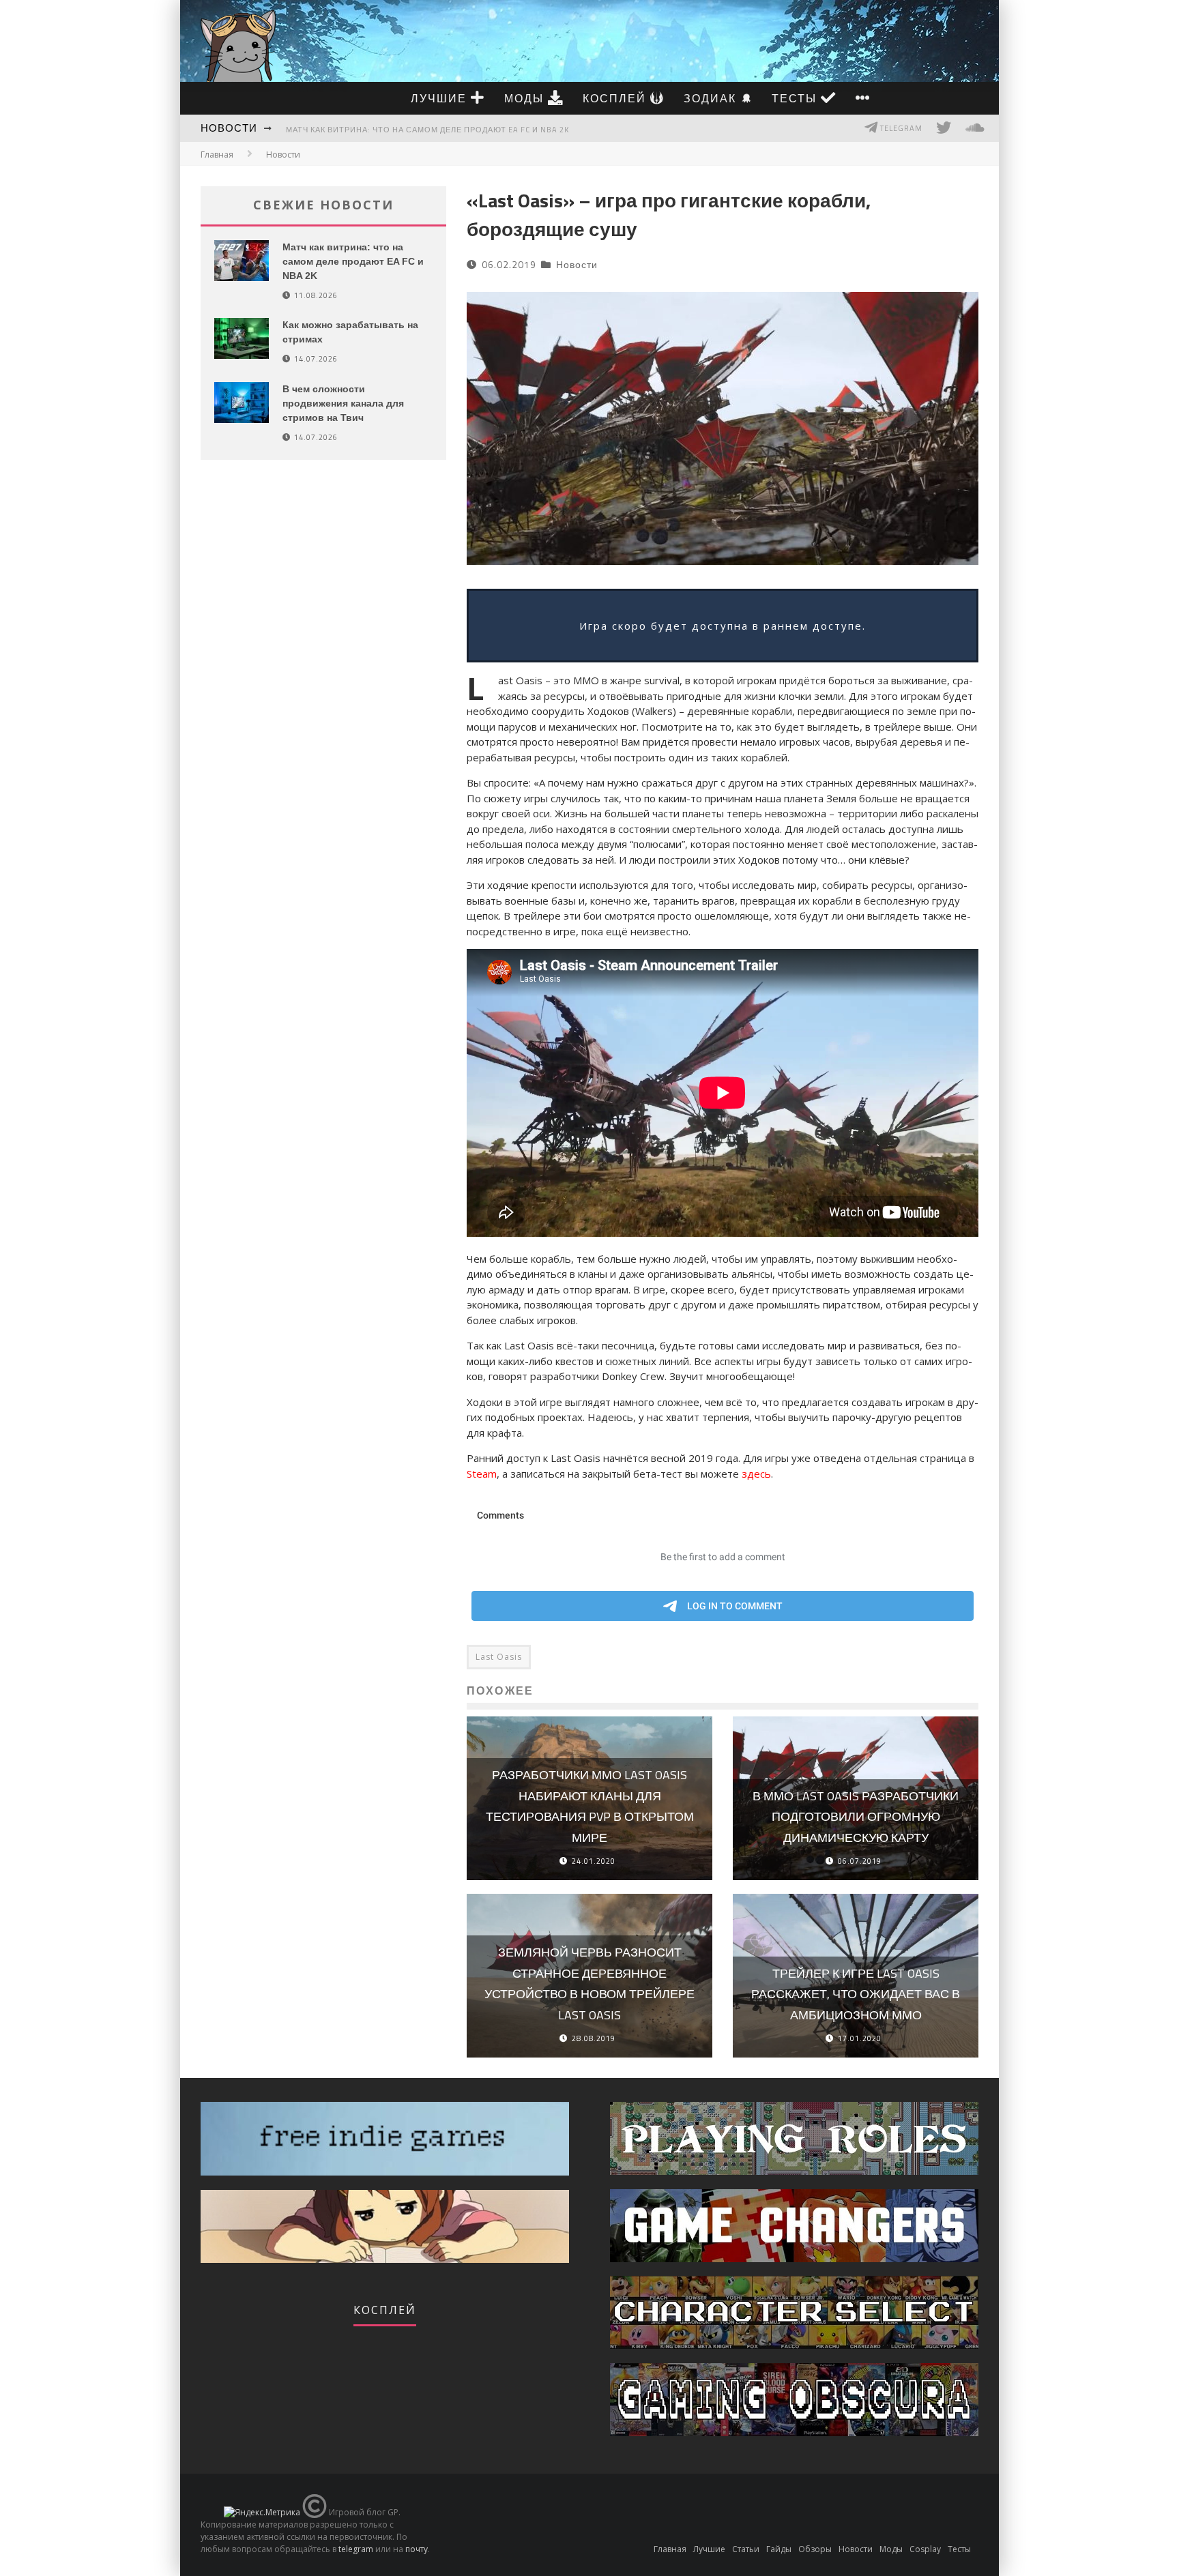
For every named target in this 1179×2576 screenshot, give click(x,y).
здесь (756, 1474)
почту (417, 2549)
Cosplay (925, 2549)
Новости (229, 128)
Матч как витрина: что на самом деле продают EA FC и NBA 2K (427, 130)
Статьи (746, 2549)
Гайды (779, 2549)
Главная (217, 155)
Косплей (616, 98)
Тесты (796, 98)
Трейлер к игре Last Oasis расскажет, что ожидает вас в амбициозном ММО (856, 1994)
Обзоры (815, 2549)
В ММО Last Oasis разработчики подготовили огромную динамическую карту (856, 1817)
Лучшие (441, 98)
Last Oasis (499, 1657)
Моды (526, 98)
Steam (482, 1474)
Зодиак (712, 98)
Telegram (900, 128)
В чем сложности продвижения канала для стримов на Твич (343, 403)
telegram (356, 2549)
